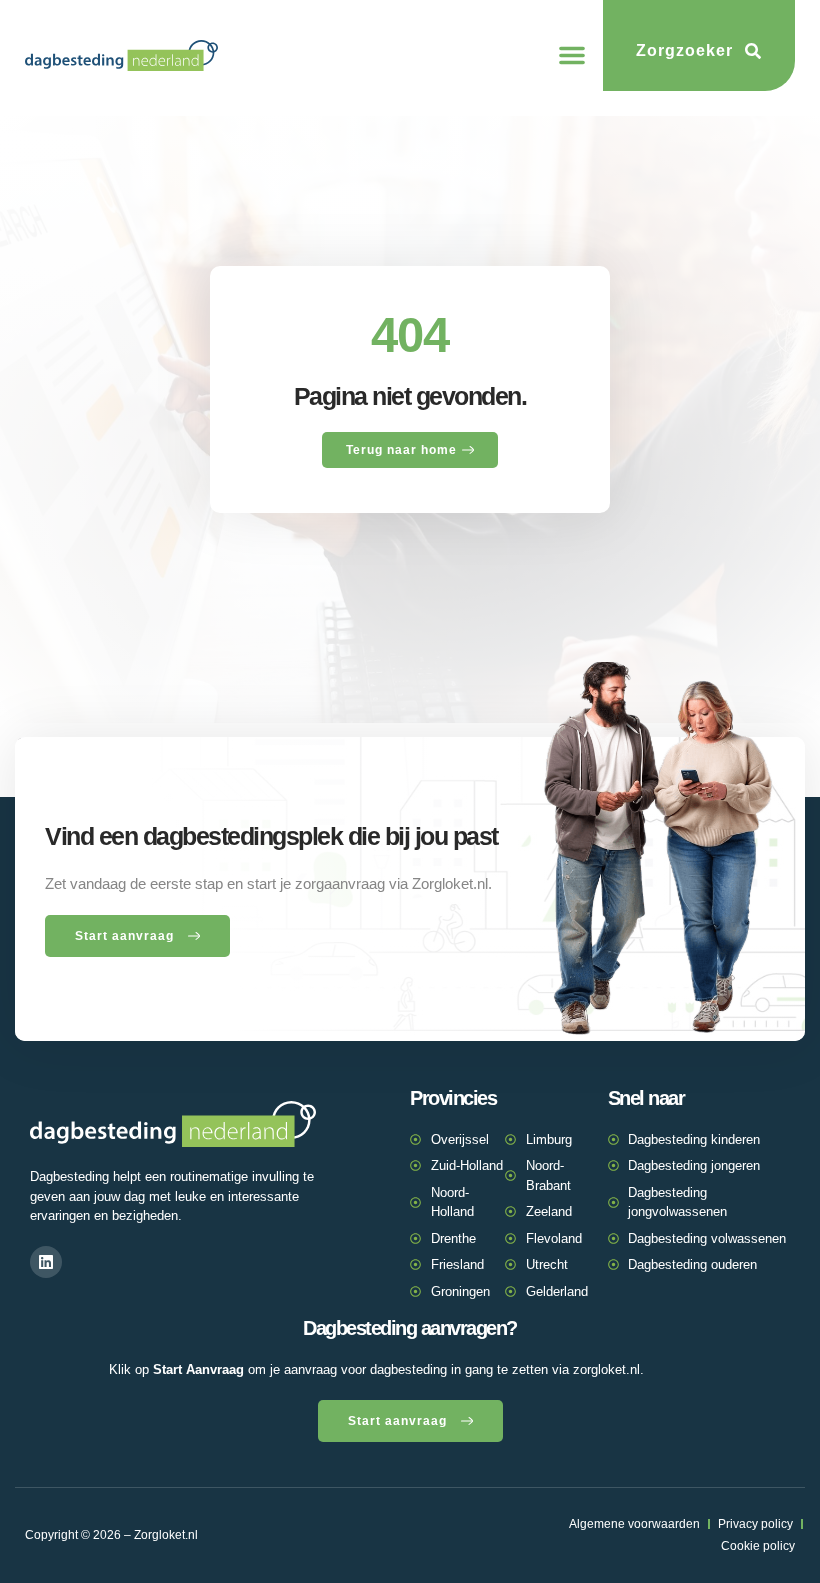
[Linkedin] (46, 1262)
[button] (572, 55)
